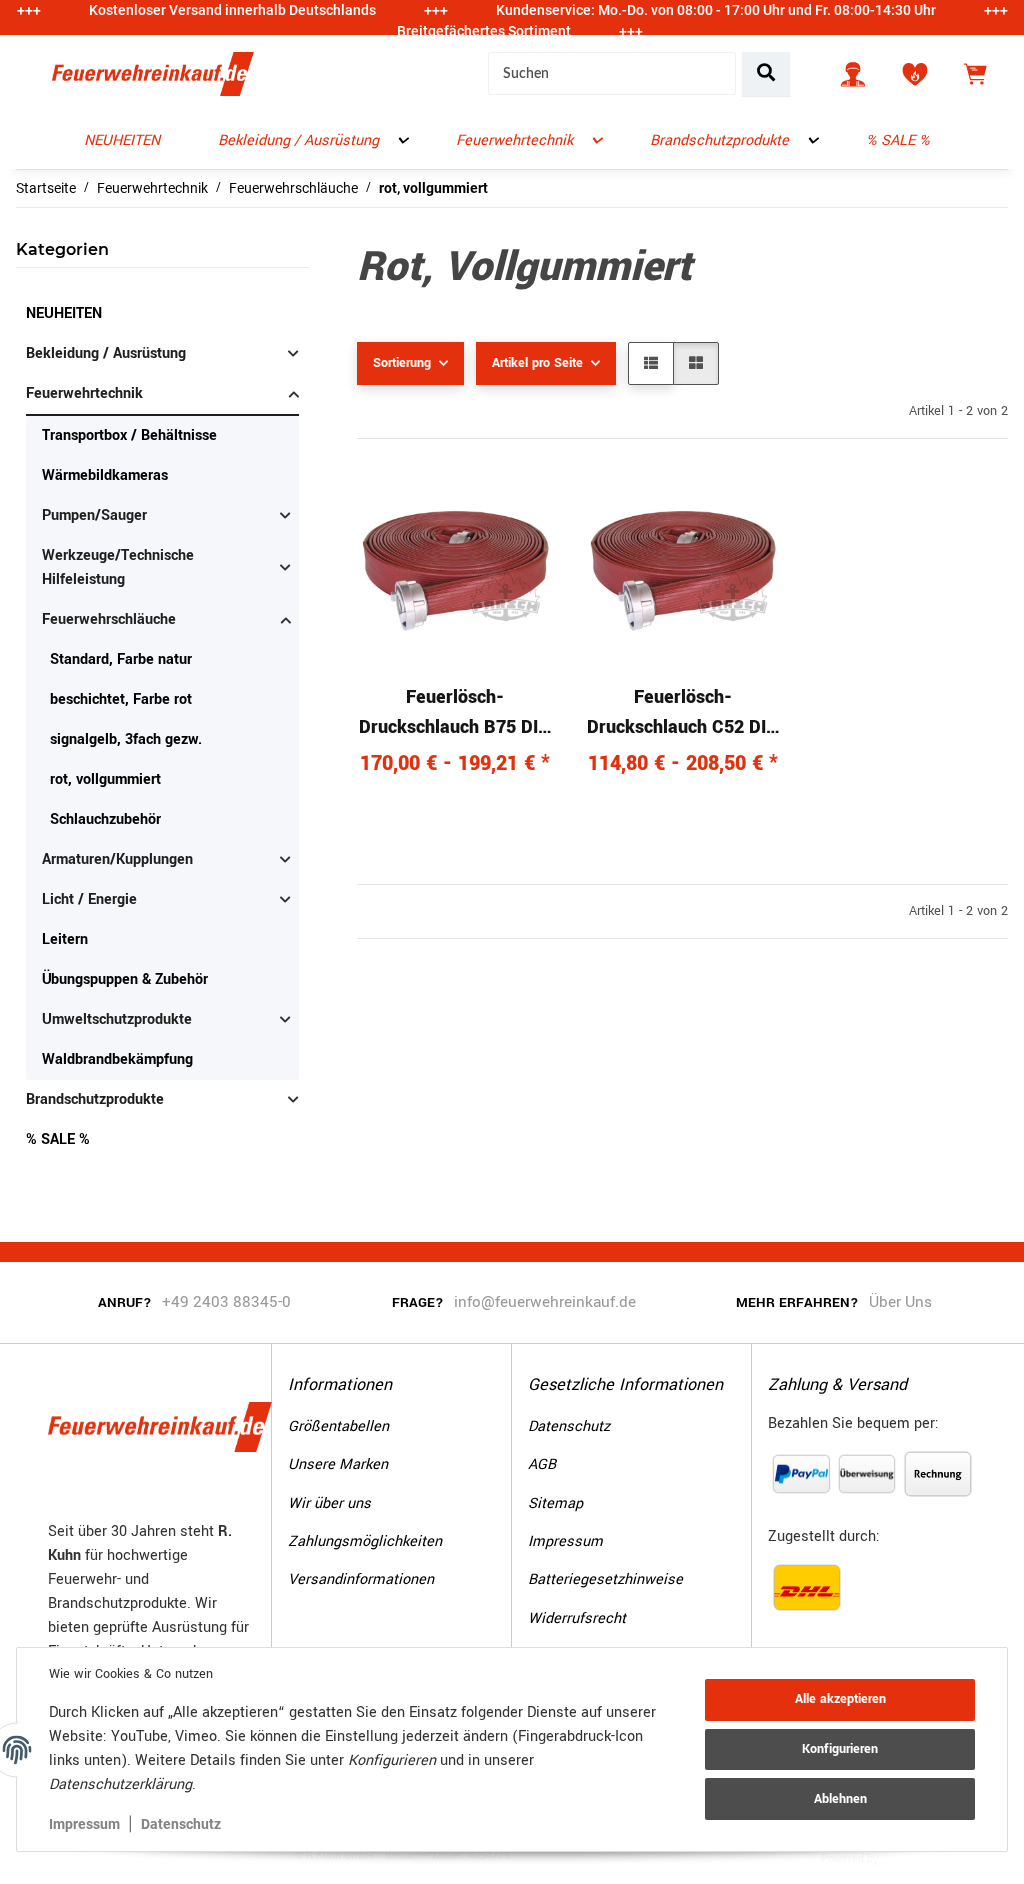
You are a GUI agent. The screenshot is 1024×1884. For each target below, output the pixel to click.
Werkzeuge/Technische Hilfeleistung (118, 567)
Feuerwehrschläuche (109, 619)
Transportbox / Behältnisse (129, 435)
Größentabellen (338, 1426)
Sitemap (555, 1503)
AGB (542, 1464)
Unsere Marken (338, 1464)
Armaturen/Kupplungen (117, 859)
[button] (853, 74)
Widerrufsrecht (577, 1618)
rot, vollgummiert (105, 779)
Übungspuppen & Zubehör (125, 979)
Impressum (84, 1824)
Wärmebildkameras (105, 475)
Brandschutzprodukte (95, 1099)
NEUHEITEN (64, 313)
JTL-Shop (912, 1857)
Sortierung (402, 363)
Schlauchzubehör (105, 819)
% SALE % (58, 1139)
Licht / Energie (89, 899)
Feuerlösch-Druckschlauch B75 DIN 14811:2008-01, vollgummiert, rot (455, 713)
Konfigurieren (840, 1749)
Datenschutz (181, 1824)
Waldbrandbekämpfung (117, 1059)
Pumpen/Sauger (94, 515)
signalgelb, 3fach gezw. (126, 739)
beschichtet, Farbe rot (121, 699)
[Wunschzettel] (915, 74)
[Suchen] (766, 74)
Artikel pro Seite (537, 363)
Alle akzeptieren (840, 1699)
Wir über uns (329, 1503)
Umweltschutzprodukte (117, 1019)
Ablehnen (840, 1799)
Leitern (65, 939)
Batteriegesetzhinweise (605, 1579)
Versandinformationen (361, 1579)
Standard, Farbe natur (121, 659)
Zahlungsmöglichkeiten (365, 1541)
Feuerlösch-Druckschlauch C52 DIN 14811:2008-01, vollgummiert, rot (683, 713)
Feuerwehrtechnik (84, 393)
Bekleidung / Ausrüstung (106, 353)
